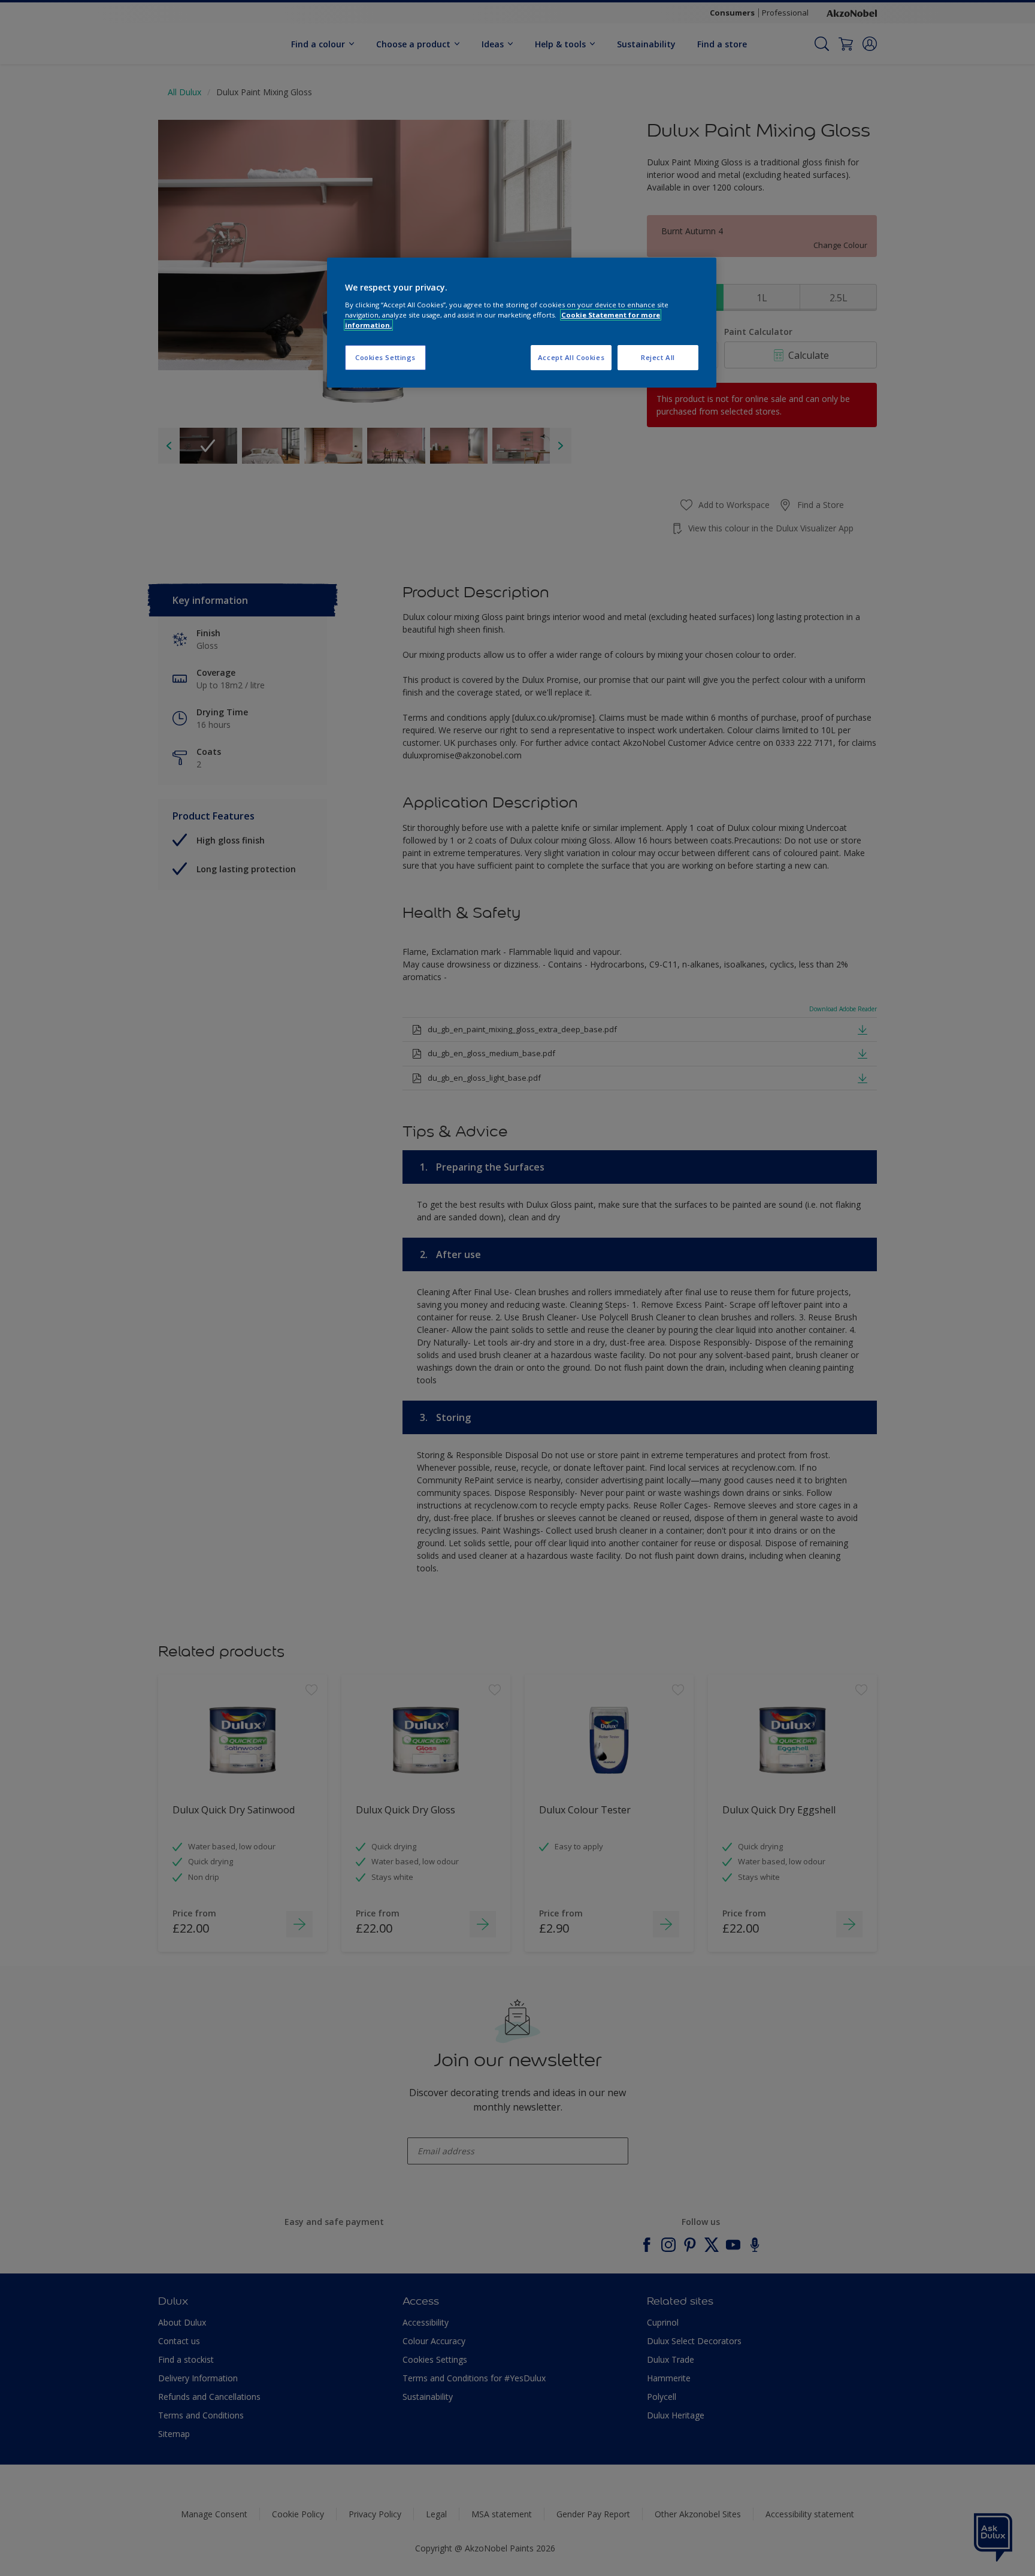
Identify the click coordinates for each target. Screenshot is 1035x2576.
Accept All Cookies (571, 357)
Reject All (658, 357)
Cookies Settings (385, 357)
